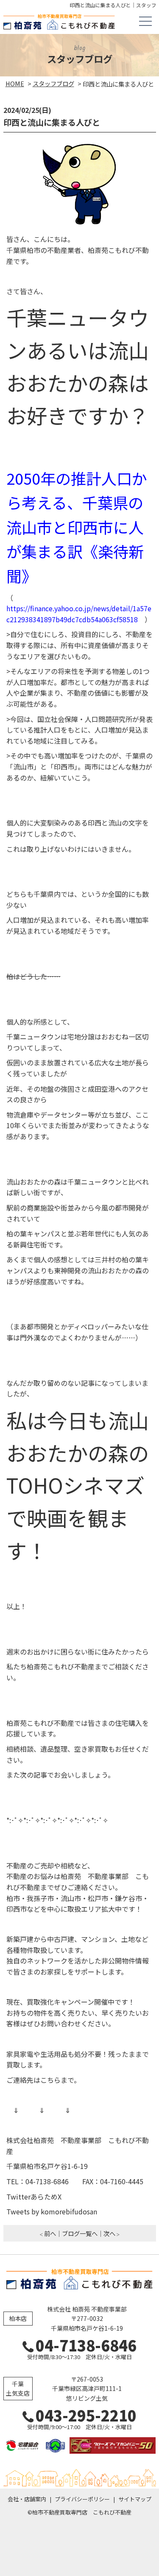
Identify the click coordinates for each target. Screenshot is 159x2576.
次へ (109, 2233)
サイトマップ (135, 2499)
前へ (50, 2233)
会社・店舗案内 (27, 2499)
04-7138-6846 (86, 2345)
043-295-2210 (86, 2415)
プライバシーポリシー (82, 2499)
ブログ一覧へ (80, 2233)
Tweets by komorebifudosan (52, 2211)
